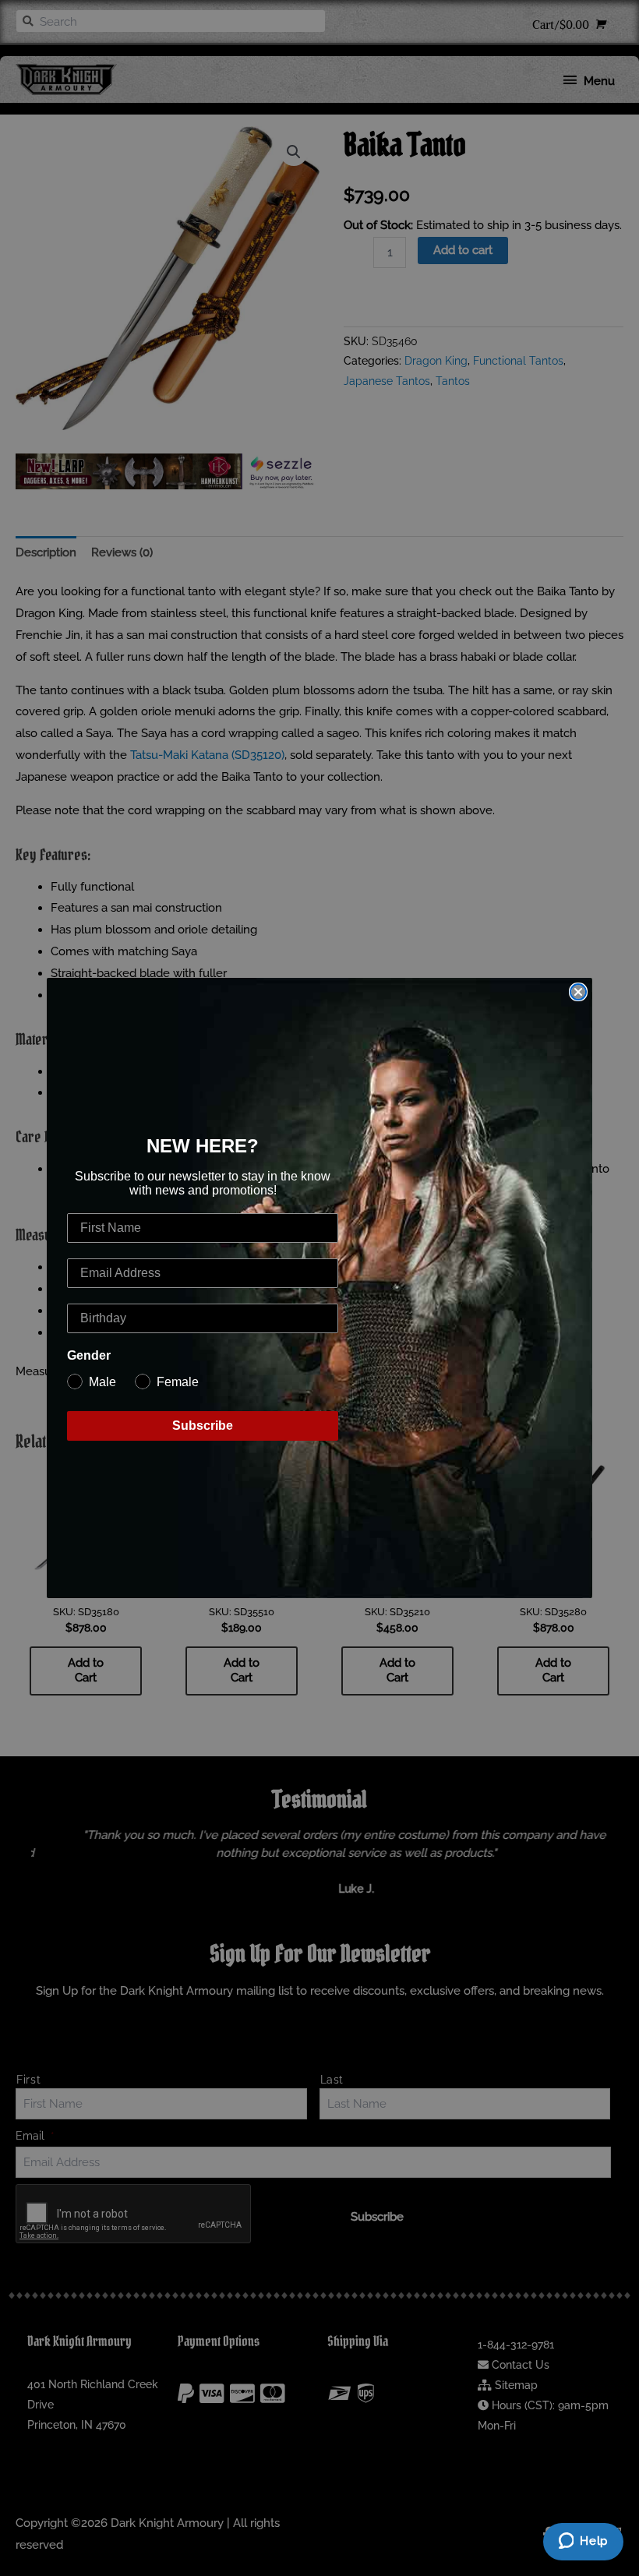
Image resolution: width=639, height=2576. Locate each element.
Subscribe (203, 1426)
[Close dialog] (578, 992)
